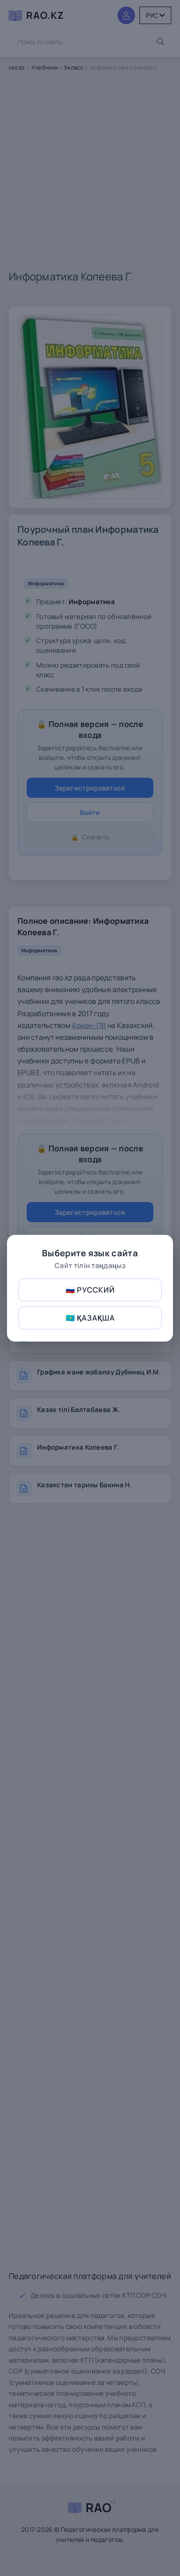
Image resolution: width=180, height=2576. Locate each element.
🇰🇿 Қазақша (90, 1318)
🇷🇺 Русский (90, 1290)
